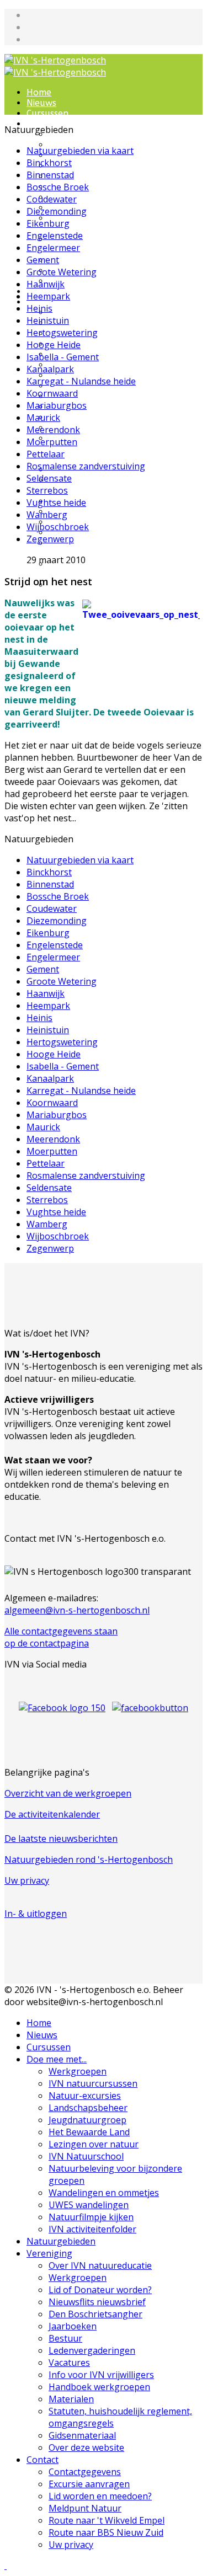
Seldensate (49, 478)
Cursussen (47, 113)
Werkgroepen (77, 134)
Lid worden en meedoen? (102, 522)
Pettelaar (46, 454)
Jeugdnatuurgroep (88, 176)
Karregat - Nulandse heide (81, 381)
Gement (43, 260)
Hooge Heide (54, 345)
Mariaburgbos (57, 405)
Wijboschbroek (58, 527)
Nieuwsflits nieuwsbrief (97, 344)
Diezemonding (57, 211)
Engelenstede (55, 236)
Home (39, 92)
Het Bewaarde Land (91, 187)
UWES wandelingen (89, 260)
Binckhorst (49, 163)
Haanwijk (46, 284)
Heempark (48, 296)
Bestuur (65, 2338)
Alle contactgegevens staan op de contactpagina (61, 1637)
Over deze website (87, 480)
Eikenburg (48, 223)
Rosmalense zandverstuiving (86, 466)
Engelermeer (53, 248)
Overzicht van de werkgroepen (68, 1793)
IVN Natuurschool (87, 208)
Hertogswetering (62, 333)
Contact (43, 2460)
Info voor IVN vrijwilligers (102, 407)
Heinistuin (48, 320)
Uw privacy (27, 1880)
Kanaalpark (50, 369)
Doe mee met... (57, 2059)
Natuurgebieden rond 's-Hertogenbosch (89, 1859)
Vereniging (49, 2253)
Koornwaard (52, 393)
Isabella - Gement (63, 357)
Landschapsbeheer (88, 166)
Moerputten (52, 442)
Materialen (71, 2399)
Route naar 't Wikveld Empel (107, 2520)
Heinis (39, 308)
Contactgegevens (85, 2472)
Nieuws (41, 103)
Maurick (43, 418)
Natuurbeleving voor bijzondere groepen (93, 223)
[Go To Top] (6, 2566)
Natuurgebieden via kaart (80, 151)
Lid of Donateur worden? (102, 333)
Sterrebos (47, 490)
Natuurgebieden (61, 2241)
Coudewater (52, 199)
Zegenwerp (50, 539)
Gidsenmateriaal (82, 2435)
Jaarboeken (73, 2326)
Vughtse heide (56, 503)
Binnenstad (50, 175)
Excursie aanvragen (90, 512)
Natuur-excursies (85, 2096)
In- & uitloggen (36, 1914)
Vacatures (69, 2363)
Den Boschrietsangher (95, 2314)
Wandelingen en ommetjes (83, 244)
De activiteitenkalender (52, 1814)
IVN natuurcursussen (93, 2083)
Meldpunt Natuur (85, 2508)
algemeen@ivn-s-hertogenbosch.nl (77, 1610)
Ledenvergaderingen (92, 2350)
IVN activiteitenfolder (94, 281)
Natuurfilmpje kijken (91, 2217)
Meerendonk (53, 430)
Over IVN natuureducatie (102, 312)
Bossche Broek (58, 187)
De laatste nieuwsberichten (61, 1839)
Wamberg (47, 515)
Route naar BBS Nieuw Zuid (106, 2532)
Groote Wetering (62, 272)
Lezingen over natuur (94, 197)
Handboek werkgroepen (100, 417)
